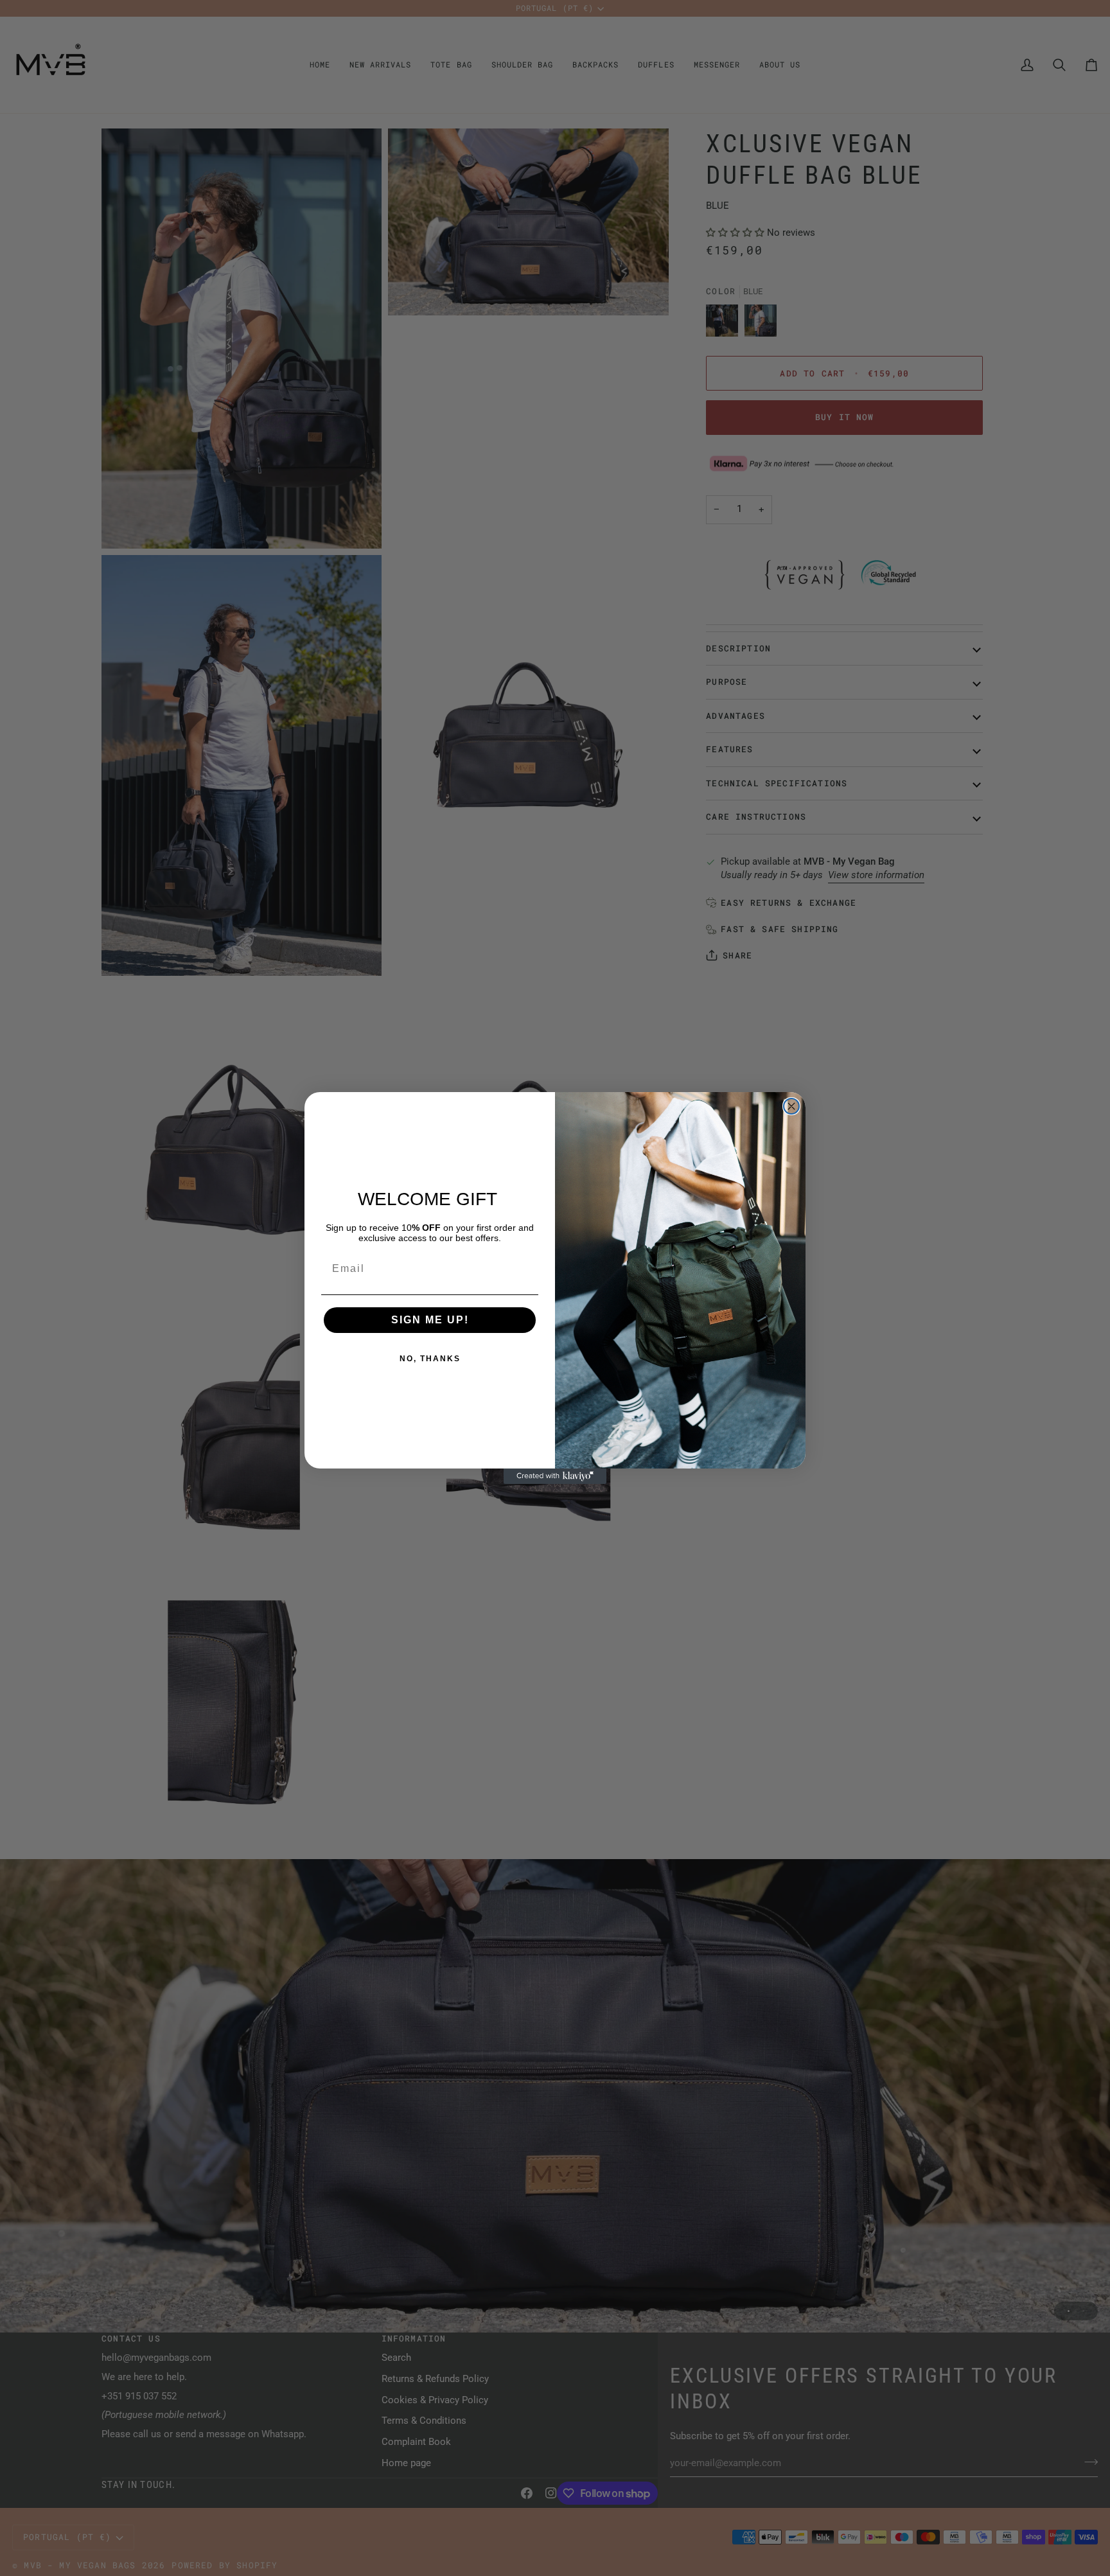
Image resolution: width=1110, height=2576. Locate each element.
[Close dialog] (791, 1106)
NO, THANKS (430, 1359)
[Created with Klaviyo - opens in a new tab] (555, 1476)
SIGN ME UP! (430, 1320)
